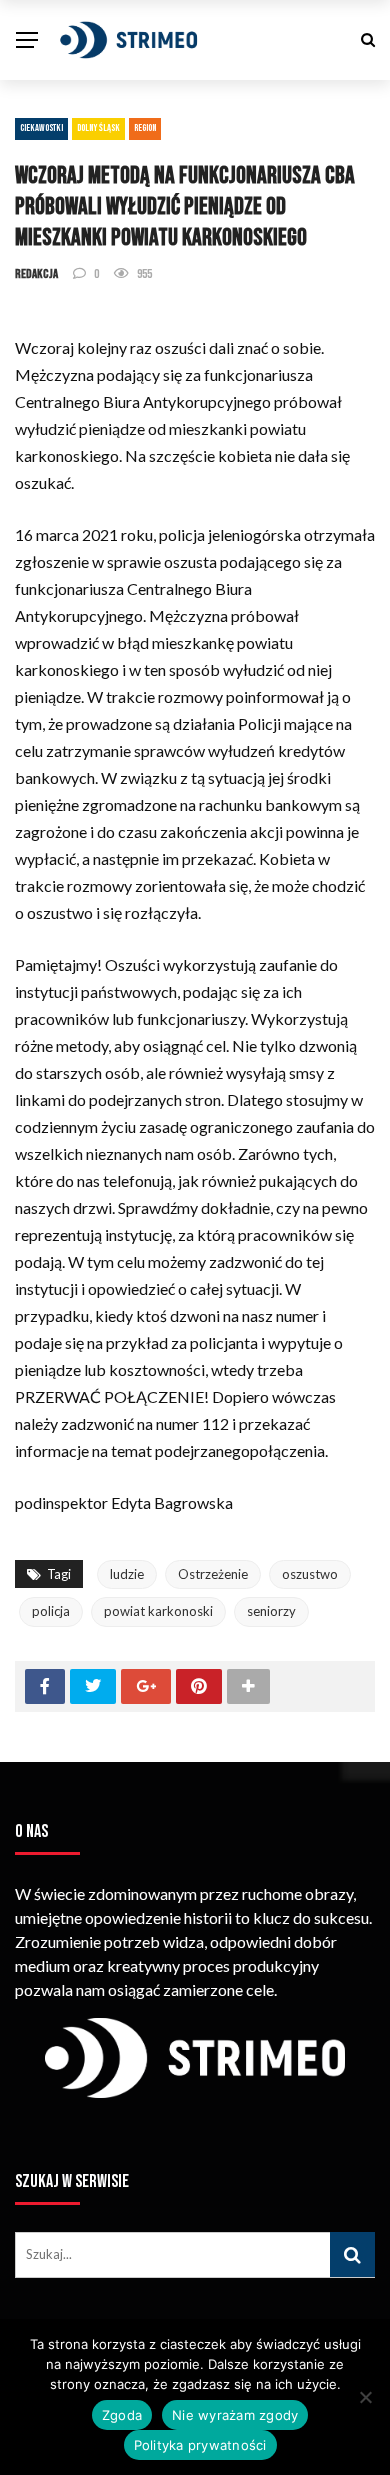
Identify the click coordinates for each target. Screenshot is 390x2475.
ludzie (127, 1574)
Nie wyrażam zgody (235, 2415)
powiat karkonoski (158, 1611)
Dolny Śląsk (98, 128)
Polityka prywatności (200, 2445)
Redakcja (36, 274)
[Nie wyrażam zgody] (365, 2397)
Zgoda (122, 2415)
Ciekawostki (41, 128)
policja (51, 1611)
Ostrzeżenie (213, 1574)
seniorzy (271, 1611)
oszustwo (310, 1574)
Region (145, 128)
